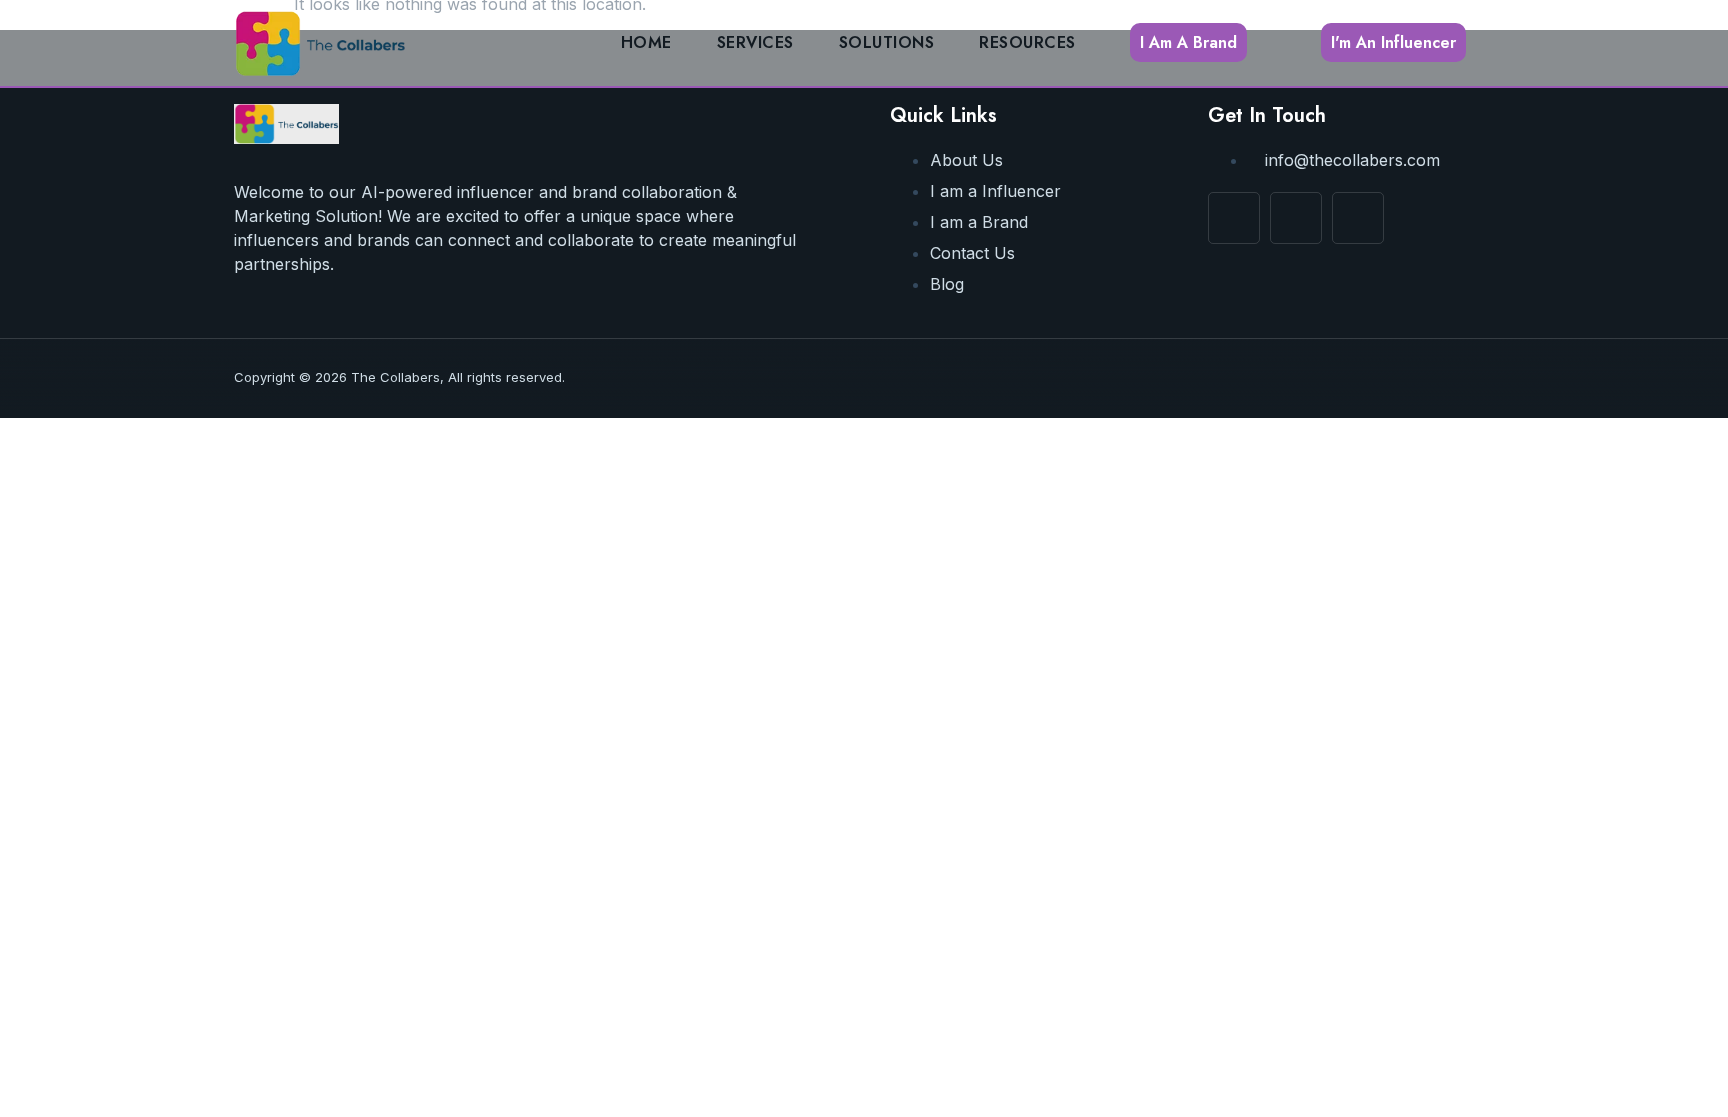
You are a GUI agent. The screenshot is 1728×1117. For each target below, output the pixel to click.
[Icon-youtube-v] (1296, 218)
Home (646, 42)
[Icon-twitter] (1358, 218)
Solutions (887, 42)
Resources (1027, 42)
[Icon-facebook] (1234, 218)
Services (755, 42)
